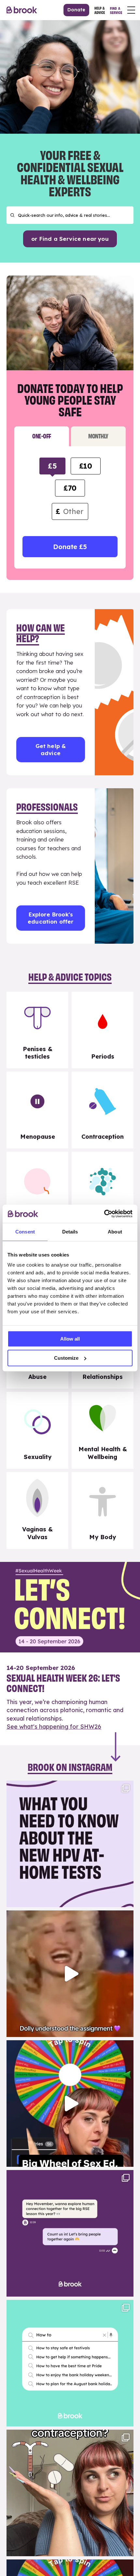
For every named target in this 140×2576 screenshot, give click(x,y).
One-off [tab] (42, 436)
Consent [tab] (25, 1232)
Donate (76, 10)
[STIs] (103, 1190)
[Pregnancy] (37, 1190)
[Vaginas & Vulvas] (37, 1510)
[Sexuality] (37, 1430)
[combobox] (70, 215)
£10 (86, 466)
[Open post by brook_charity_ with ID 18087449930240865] (70, 2493)
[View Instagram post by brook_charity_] (127, 1899)
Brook (22, 10)
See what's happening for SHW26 (54, 1727)
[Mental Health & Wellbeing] (103, 1430)
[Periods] (103, 1030)
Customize (66, 1358)
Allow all (70, 1339)
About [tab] (115, 1232)
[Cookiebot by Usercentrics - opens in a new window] (104, 1214)
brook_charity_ (69, 1787)
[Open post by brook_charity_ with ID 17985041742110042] (70, 1974)
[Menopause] (37, 1110)
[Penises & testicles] (37, 1030)
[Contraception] (103, 1110)
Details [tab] (70, 1232)
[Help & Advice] (100, 10)
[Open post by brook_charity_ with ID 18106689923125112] (70, 2363)
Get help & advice (51, 749)
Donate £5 (70, 547)
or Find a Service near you (70, 239)
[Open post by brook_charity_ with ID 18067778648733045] (70, 2104)
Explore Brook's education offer (51, 918)
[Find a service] (116, 10)
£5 (52, 466)
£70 (70, 488)
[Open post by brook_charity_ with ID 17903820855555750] (70, 2233)
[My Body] (103, 1510)
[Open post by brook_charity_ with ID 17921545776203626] (70, 1844)
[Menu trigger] (131, 10)
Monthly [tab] (98, 436)
